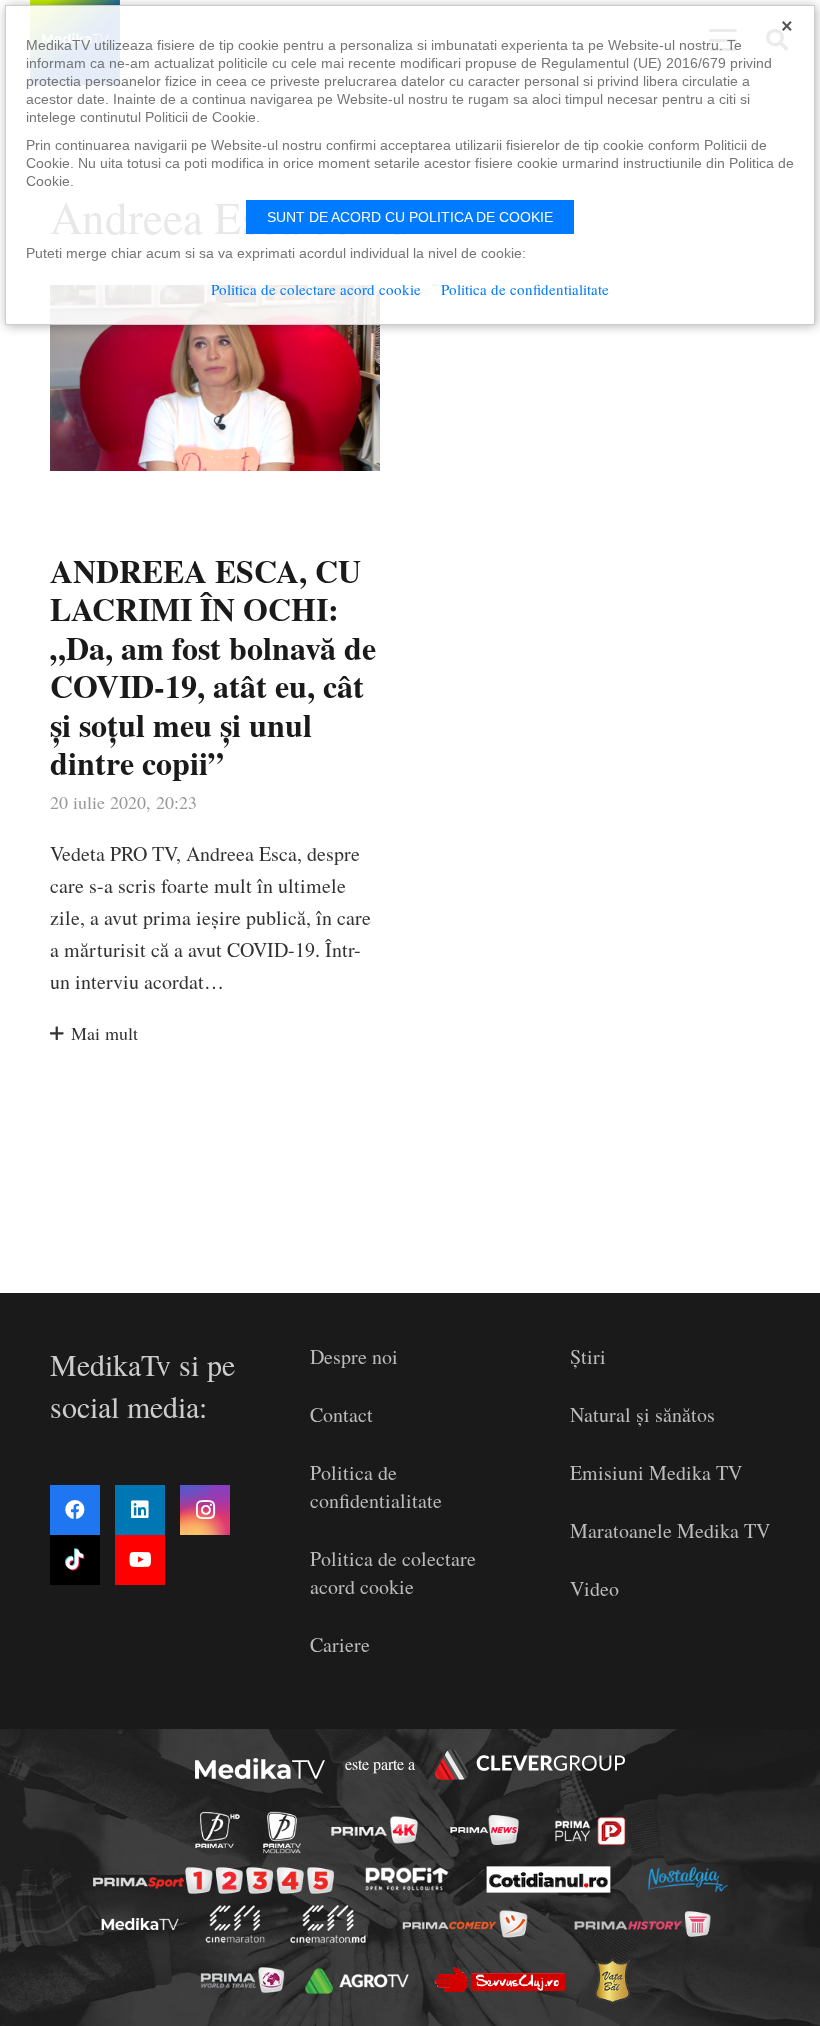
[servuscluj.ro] (499, 1979)
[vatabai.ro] (611, 1980)
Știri (588, 1356)
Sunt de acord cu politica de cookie (410, 217)
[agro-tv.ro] (357, 1981)
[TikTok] (75, 1560)
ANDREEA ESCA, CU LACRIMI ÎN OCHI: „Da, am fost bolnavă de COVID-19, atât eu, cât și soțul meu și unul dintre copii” (213, 666)
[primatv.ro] (217, 1830)
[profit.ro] (407, 1879)
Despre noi (354, 1356)
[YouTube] (140, 1560)
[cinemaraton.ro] (234, 1924)
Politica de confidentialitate (376, 1486)
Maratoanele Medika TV (670, 1530)
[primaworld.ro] (241, 1980)
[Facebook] (75, 1510)
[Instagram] (205, 1510)
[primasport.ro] (213, 1880)
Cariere (340, 1644)
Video (594, 1588)
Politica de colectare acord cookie (393, 1572)
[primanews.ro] (484, 1830)
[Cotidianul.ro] (549, 1879)
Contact (341, 1414)
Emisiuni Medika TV (656, 1472)
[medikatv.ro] (140, 1924)
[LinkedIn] (140, 1510)
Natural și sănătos (642, 1414)
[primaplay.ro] (590, 1831)
